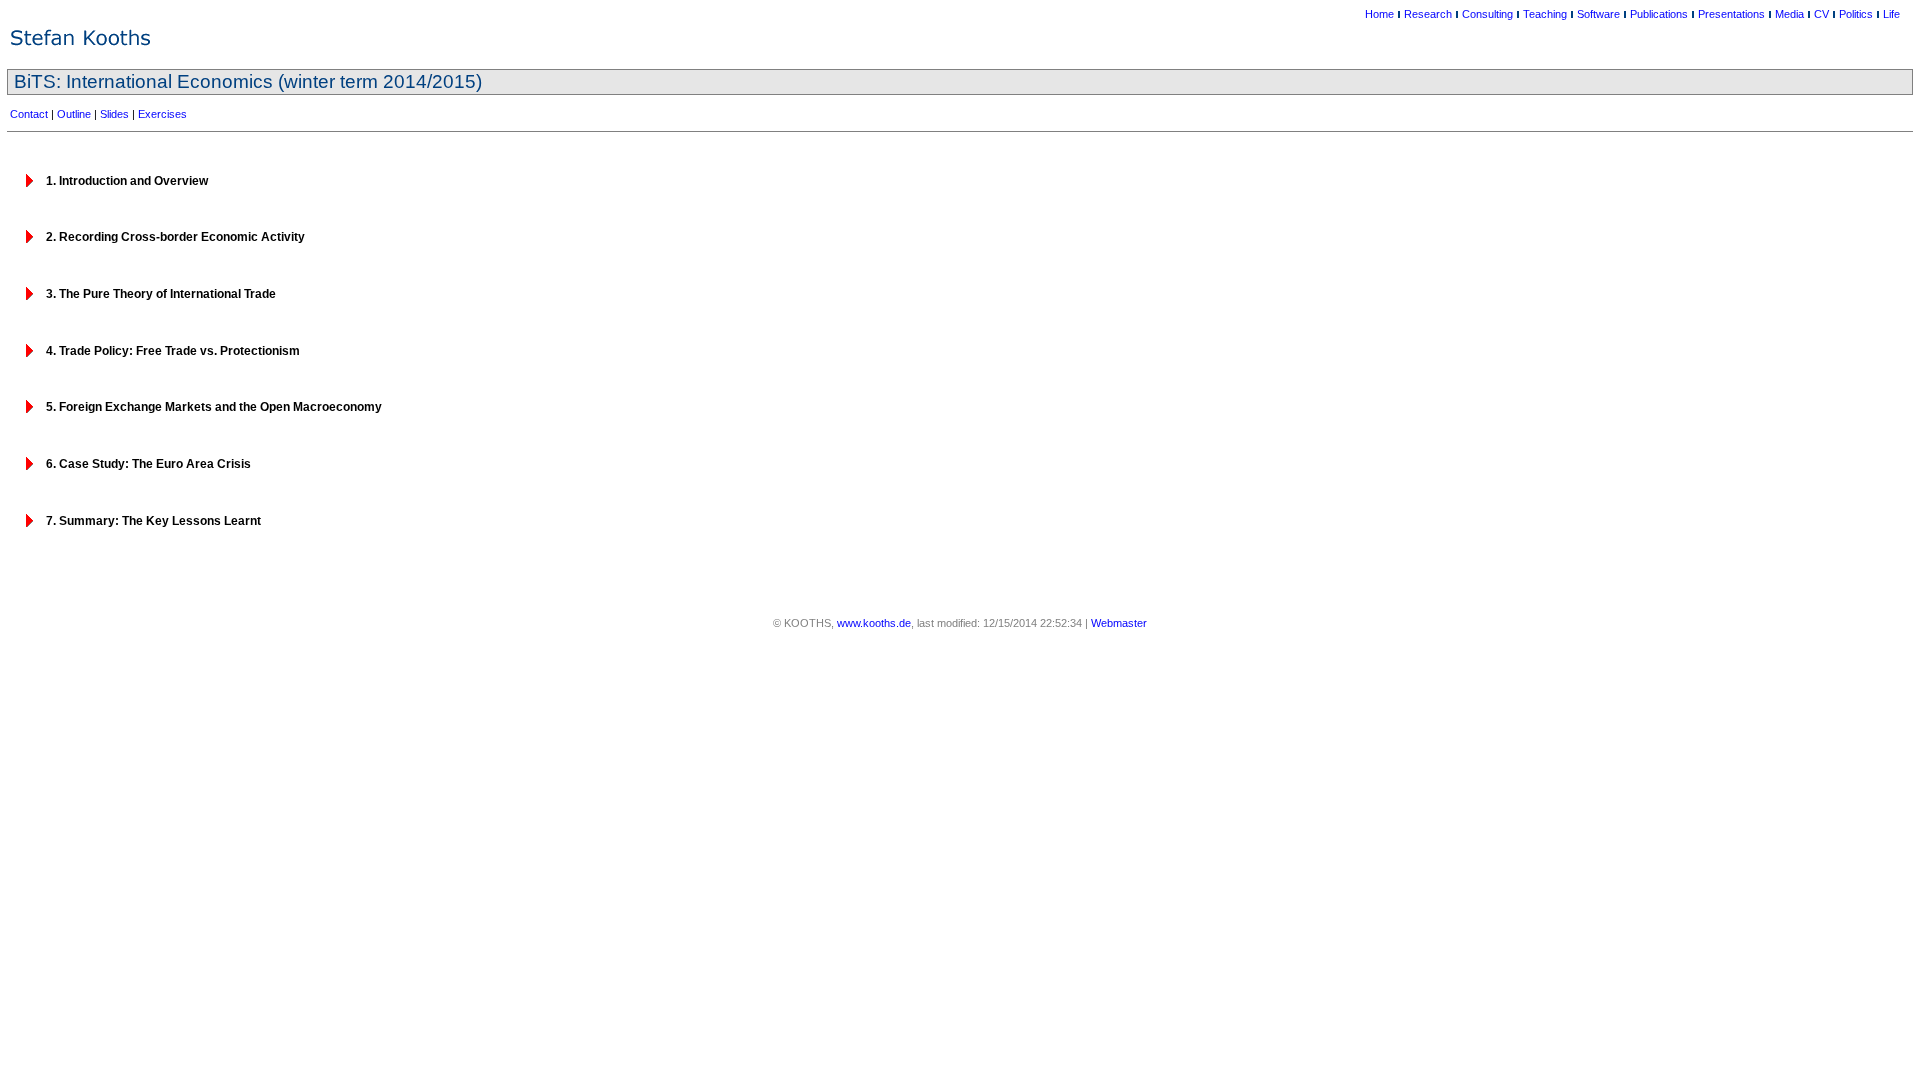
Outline (74, 114)
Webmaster (1119, 623)
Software (1598, 14)
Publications (1659, 14)
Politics (1856, 14)
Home (1379, 14)
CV (1821, 14)
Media (1789, 14)
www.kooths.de (874, 623)
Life (1891, 14)
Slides (114, 114)
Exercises (162, 114)
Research (1428, 14)
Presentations (1731, 14)
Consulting (1487, 14)
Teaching (1545, 14)
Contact (29, 114)
